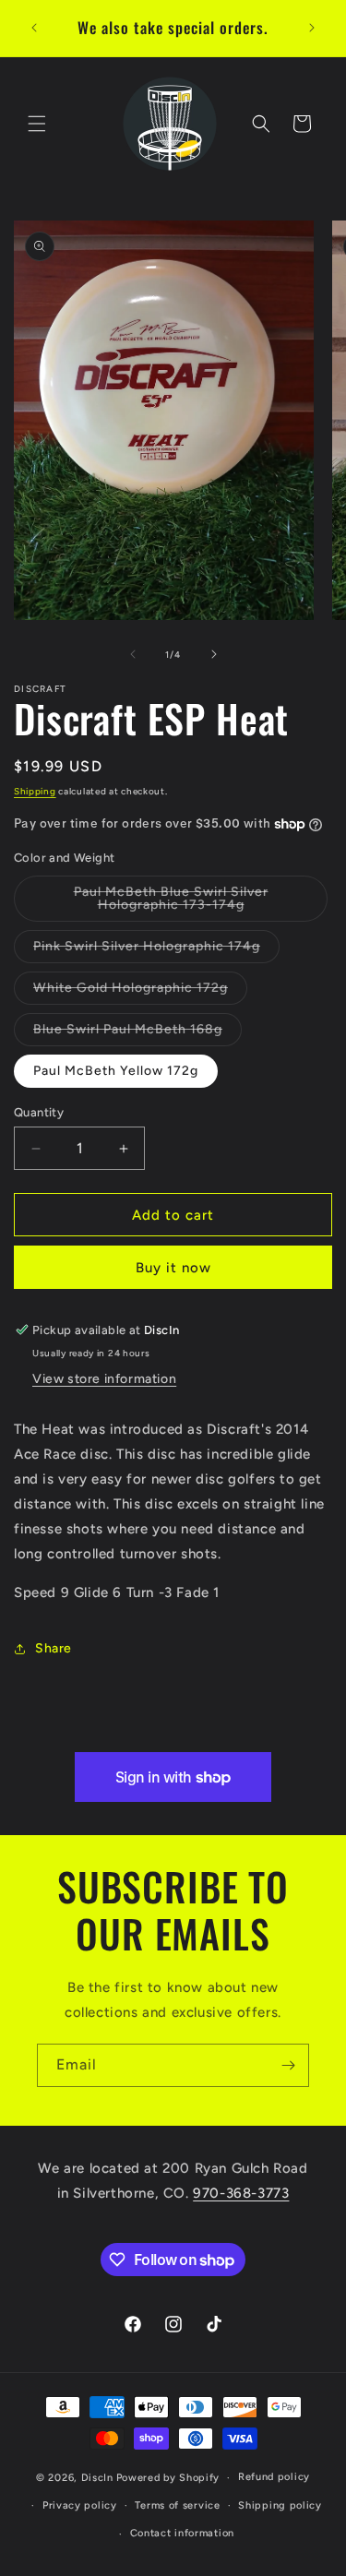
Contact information (182, 2533)
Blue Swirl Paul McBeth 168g (137, 1033)
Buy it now (173, 1268)
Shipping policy (280, 2505)
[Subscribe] (288, 2065)
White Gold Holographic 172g (140, 992)
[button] (37, 124)
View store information (104, 1379)
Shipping (35, 791)
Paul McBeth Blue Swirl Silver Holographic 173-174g (196, 903)
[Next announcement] (312, 28)
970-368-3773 (241, 2193)
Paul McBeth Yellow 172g (116, 1071)
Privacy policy (80, 2505)
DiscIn (97, 2478)
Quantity (39, 1112)
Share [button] (54, 1648)
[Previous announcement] (34, 28)
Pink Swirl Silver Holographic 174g (156, 950)
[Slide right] (214, 654)
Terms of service (177, 2505)
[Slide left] (133, 654)
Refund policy (274, 2477)
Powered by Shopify (168, 2478)
